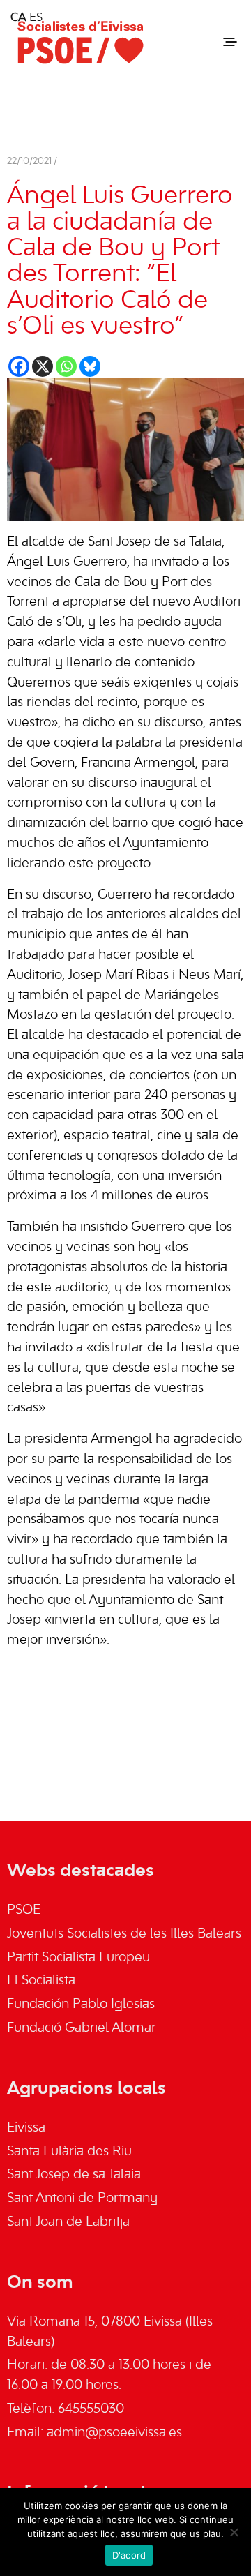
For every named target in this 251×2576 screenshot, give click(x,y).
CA (18, 18)
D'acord (129, 2555)
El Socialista (41, 1981)
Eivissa (26, 2128)
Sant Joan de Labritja (68, 2222)
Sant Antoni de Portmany (82, 2199)
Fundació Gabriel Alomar (82, 2028)
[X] (43, 366)
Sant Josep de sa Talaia (74, 2175)
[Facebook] (19, 366)
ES (36, 18)
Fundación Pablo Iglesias (81, 2005)
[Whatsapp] (66, 366)
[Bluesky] (90, 366)
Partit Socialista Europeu (78, 1958)
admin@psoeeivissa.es (114, 2433)
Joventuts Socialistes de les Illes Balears (124, 1934)
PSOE (24, 1910)
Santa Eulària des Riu (69, 2152)
